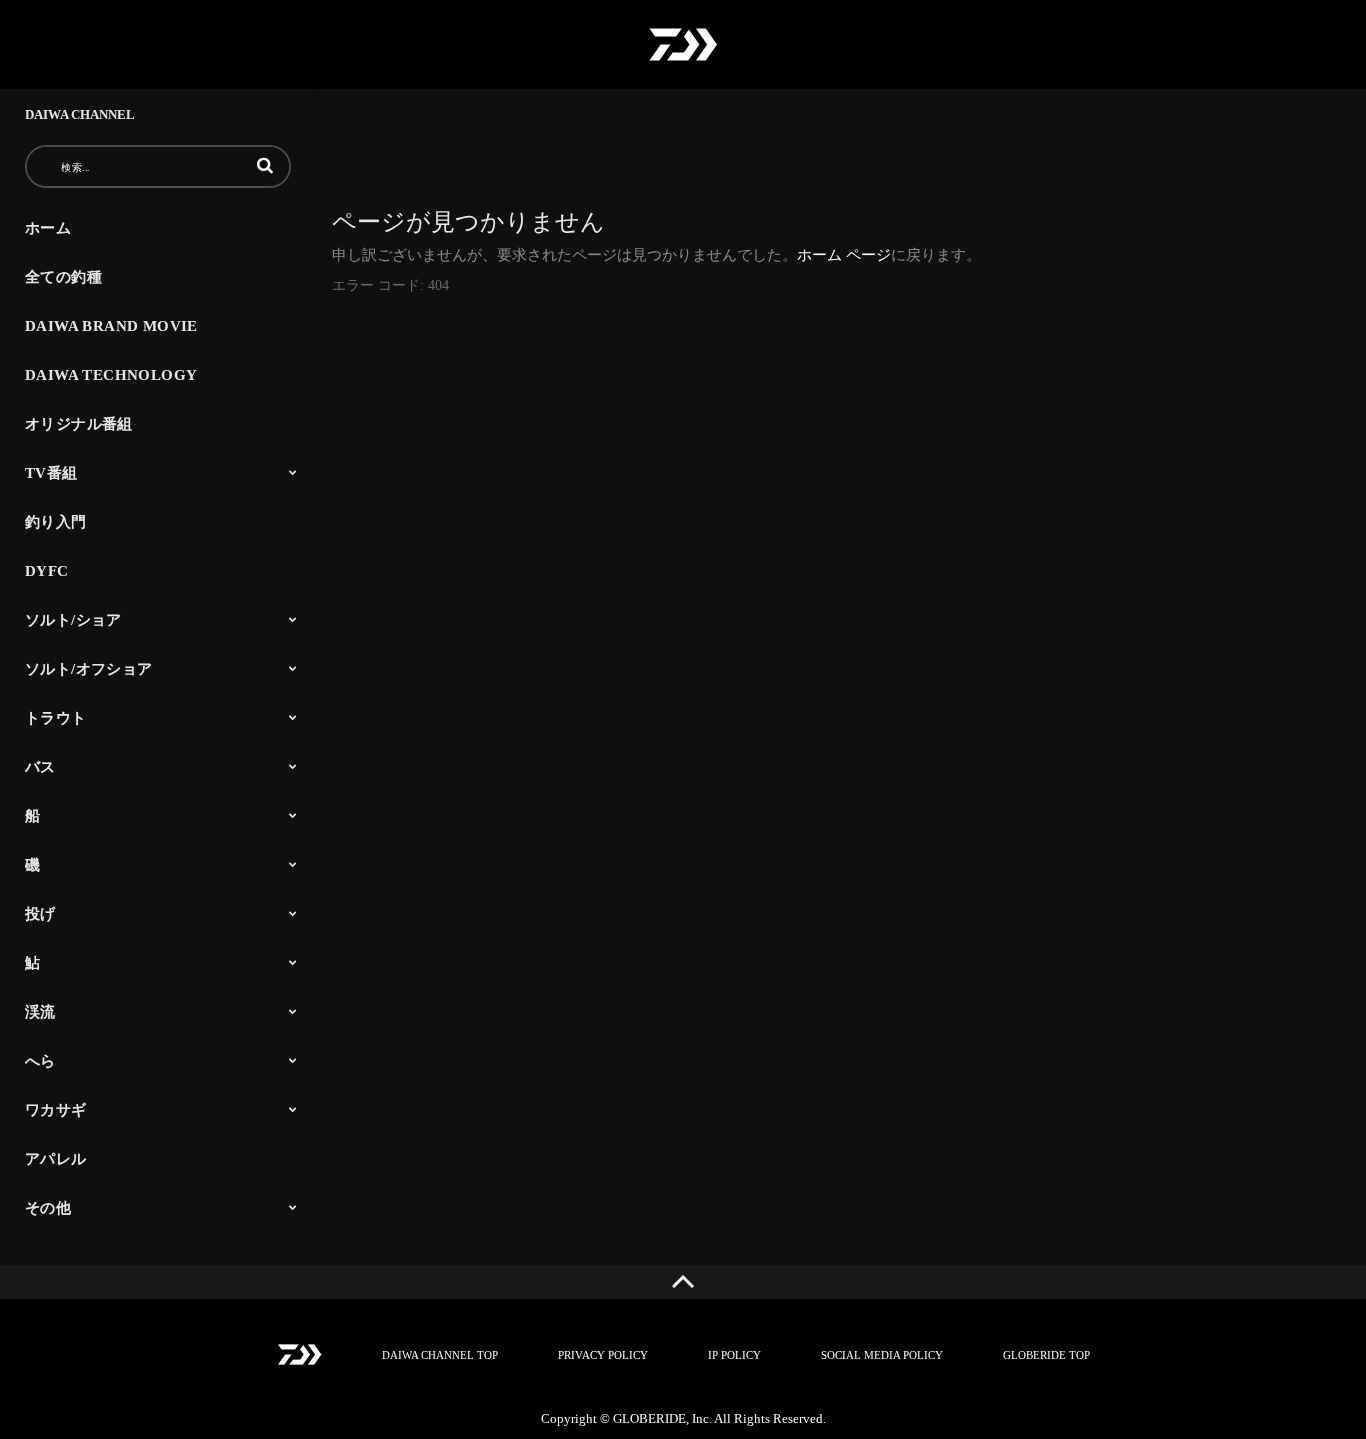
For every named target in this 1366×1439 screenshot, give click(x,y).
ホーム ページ (844, 255)
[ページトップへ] (683, 1282)
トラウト (56, 718)
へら (40, 1061)
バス (40, 767)
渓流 (40, 1012)
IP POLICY (734, 1355)
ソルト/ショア (73, 620)
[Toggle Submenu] (293, 472)
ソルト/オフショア (89, 669)
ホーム (48, 228)
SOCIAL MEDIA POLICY (882, 1355)
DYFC (47, 571)
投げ (40, 914)
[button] (265, 165)
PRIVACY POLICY (603, 1355)
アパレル (56, 1159)
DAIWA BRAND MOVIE (111, 326)
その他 (48, 1208)
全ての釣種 (63, 277)
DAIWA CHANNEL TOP (440, 1355)
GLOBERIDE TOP (1046, 1355)
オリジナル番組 (79, 424)
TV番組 (51, 473)
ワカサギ (56, 1110)
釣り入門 (56, 522)
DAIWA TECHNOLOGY (111, 375)
